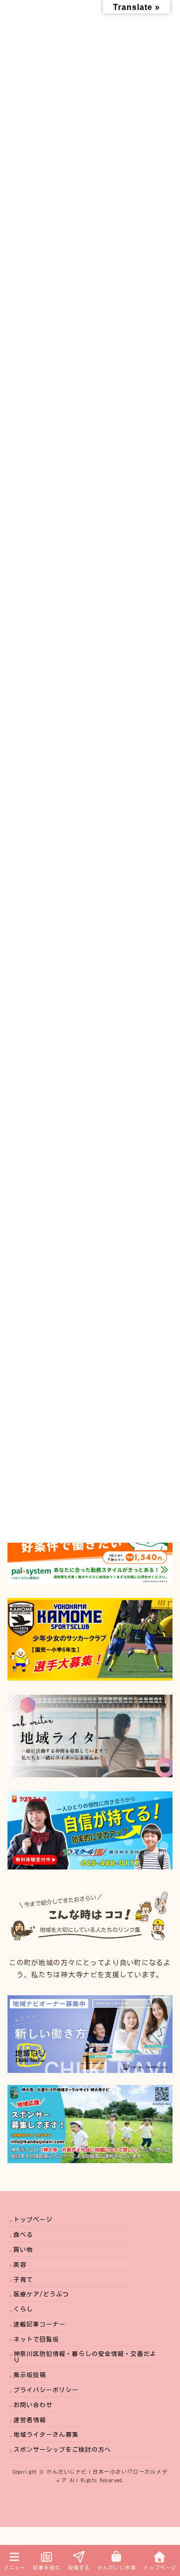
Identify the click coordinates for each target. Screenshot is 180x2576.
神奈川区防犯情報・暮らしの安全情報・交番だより (85, 2357)
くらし (23, 2309)
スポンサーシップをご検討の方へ (62, 2449)
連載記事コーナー (39, 2324)
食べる (23, 2234)
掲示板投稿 (30, 2375)
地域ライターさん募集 (46, 2434)
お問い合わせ (33, 2405)
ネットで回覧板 (36, 2339)
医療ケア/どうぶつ (41, 2294)
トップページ (33, 2219)
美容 (20, 2264)
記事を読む (47, 2567)
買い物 (23, 2249)
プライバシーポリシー (46, 2390)
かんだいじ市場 (117, 2567)
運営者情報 (30, 2420)
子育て (23, 2279)
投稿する (79, 2567)
